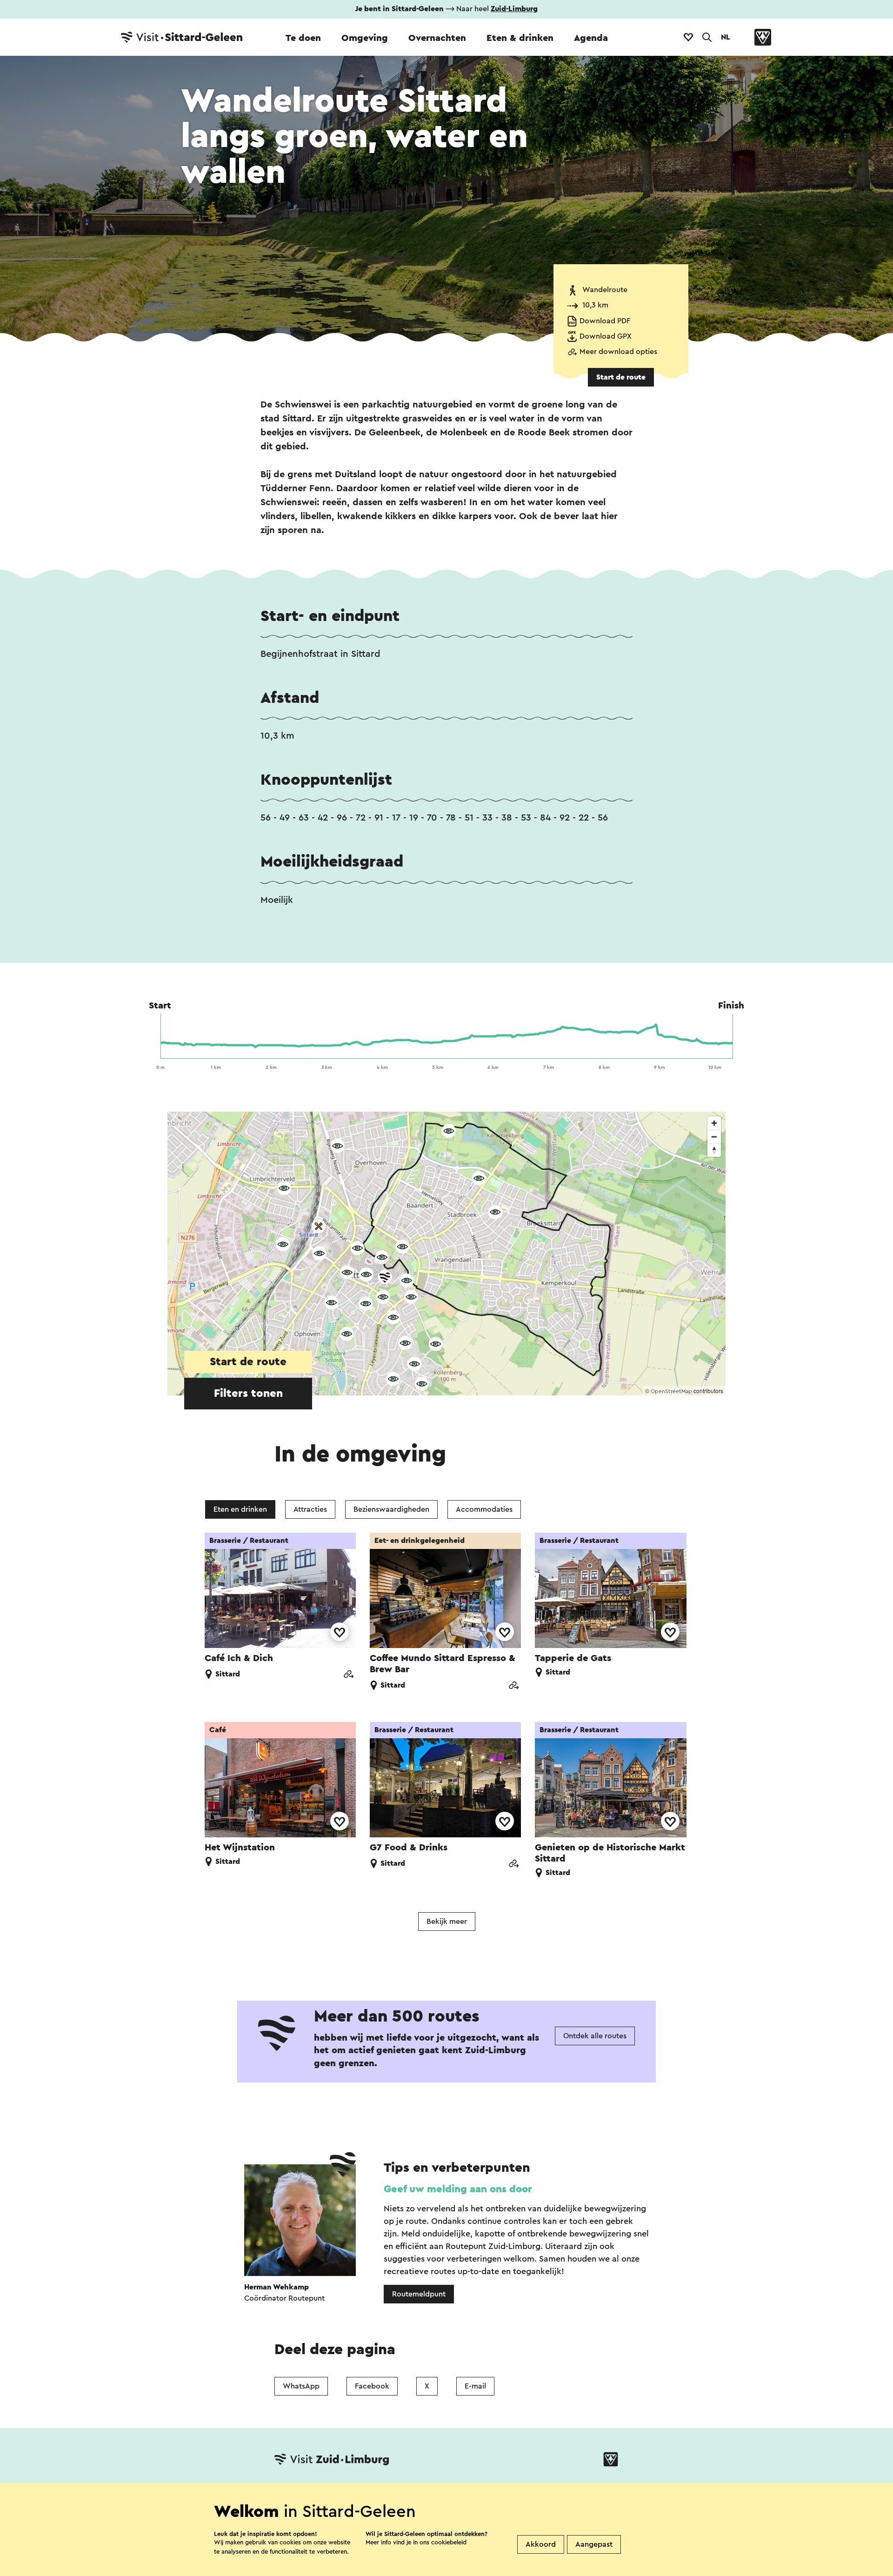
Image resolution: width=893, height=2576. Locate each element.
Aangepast (594, 2544)
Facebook (372, 2386)
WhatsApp (301, 2386)
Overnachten (437, 38)
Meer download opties (618, 352)
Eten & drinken (520, 38)
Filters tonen (248, 1394)
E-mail (475, 2386)
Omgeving (365, 38)
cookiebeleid (449, 2542)
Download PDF (605, 321)
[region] (446, 1254)
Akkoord (541, 2544)
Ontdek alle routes (595, 2036)
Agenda (591, 38)
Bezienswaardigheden (391, 1509)
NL (726, 37)
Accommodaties (484, 1509)
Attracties (310, 1509)
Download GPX (606, 336)
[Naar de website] (348, 1675)
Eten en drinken (240, 1509)
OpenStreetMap (671, 1391)
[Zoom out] (714, 1137)
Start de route (621, 377)
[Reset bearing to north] (714, 1150)
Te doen (303, 38)
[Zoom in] (714, 1123)
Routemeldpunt (419, 2294)
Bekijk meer (447, 1922)
